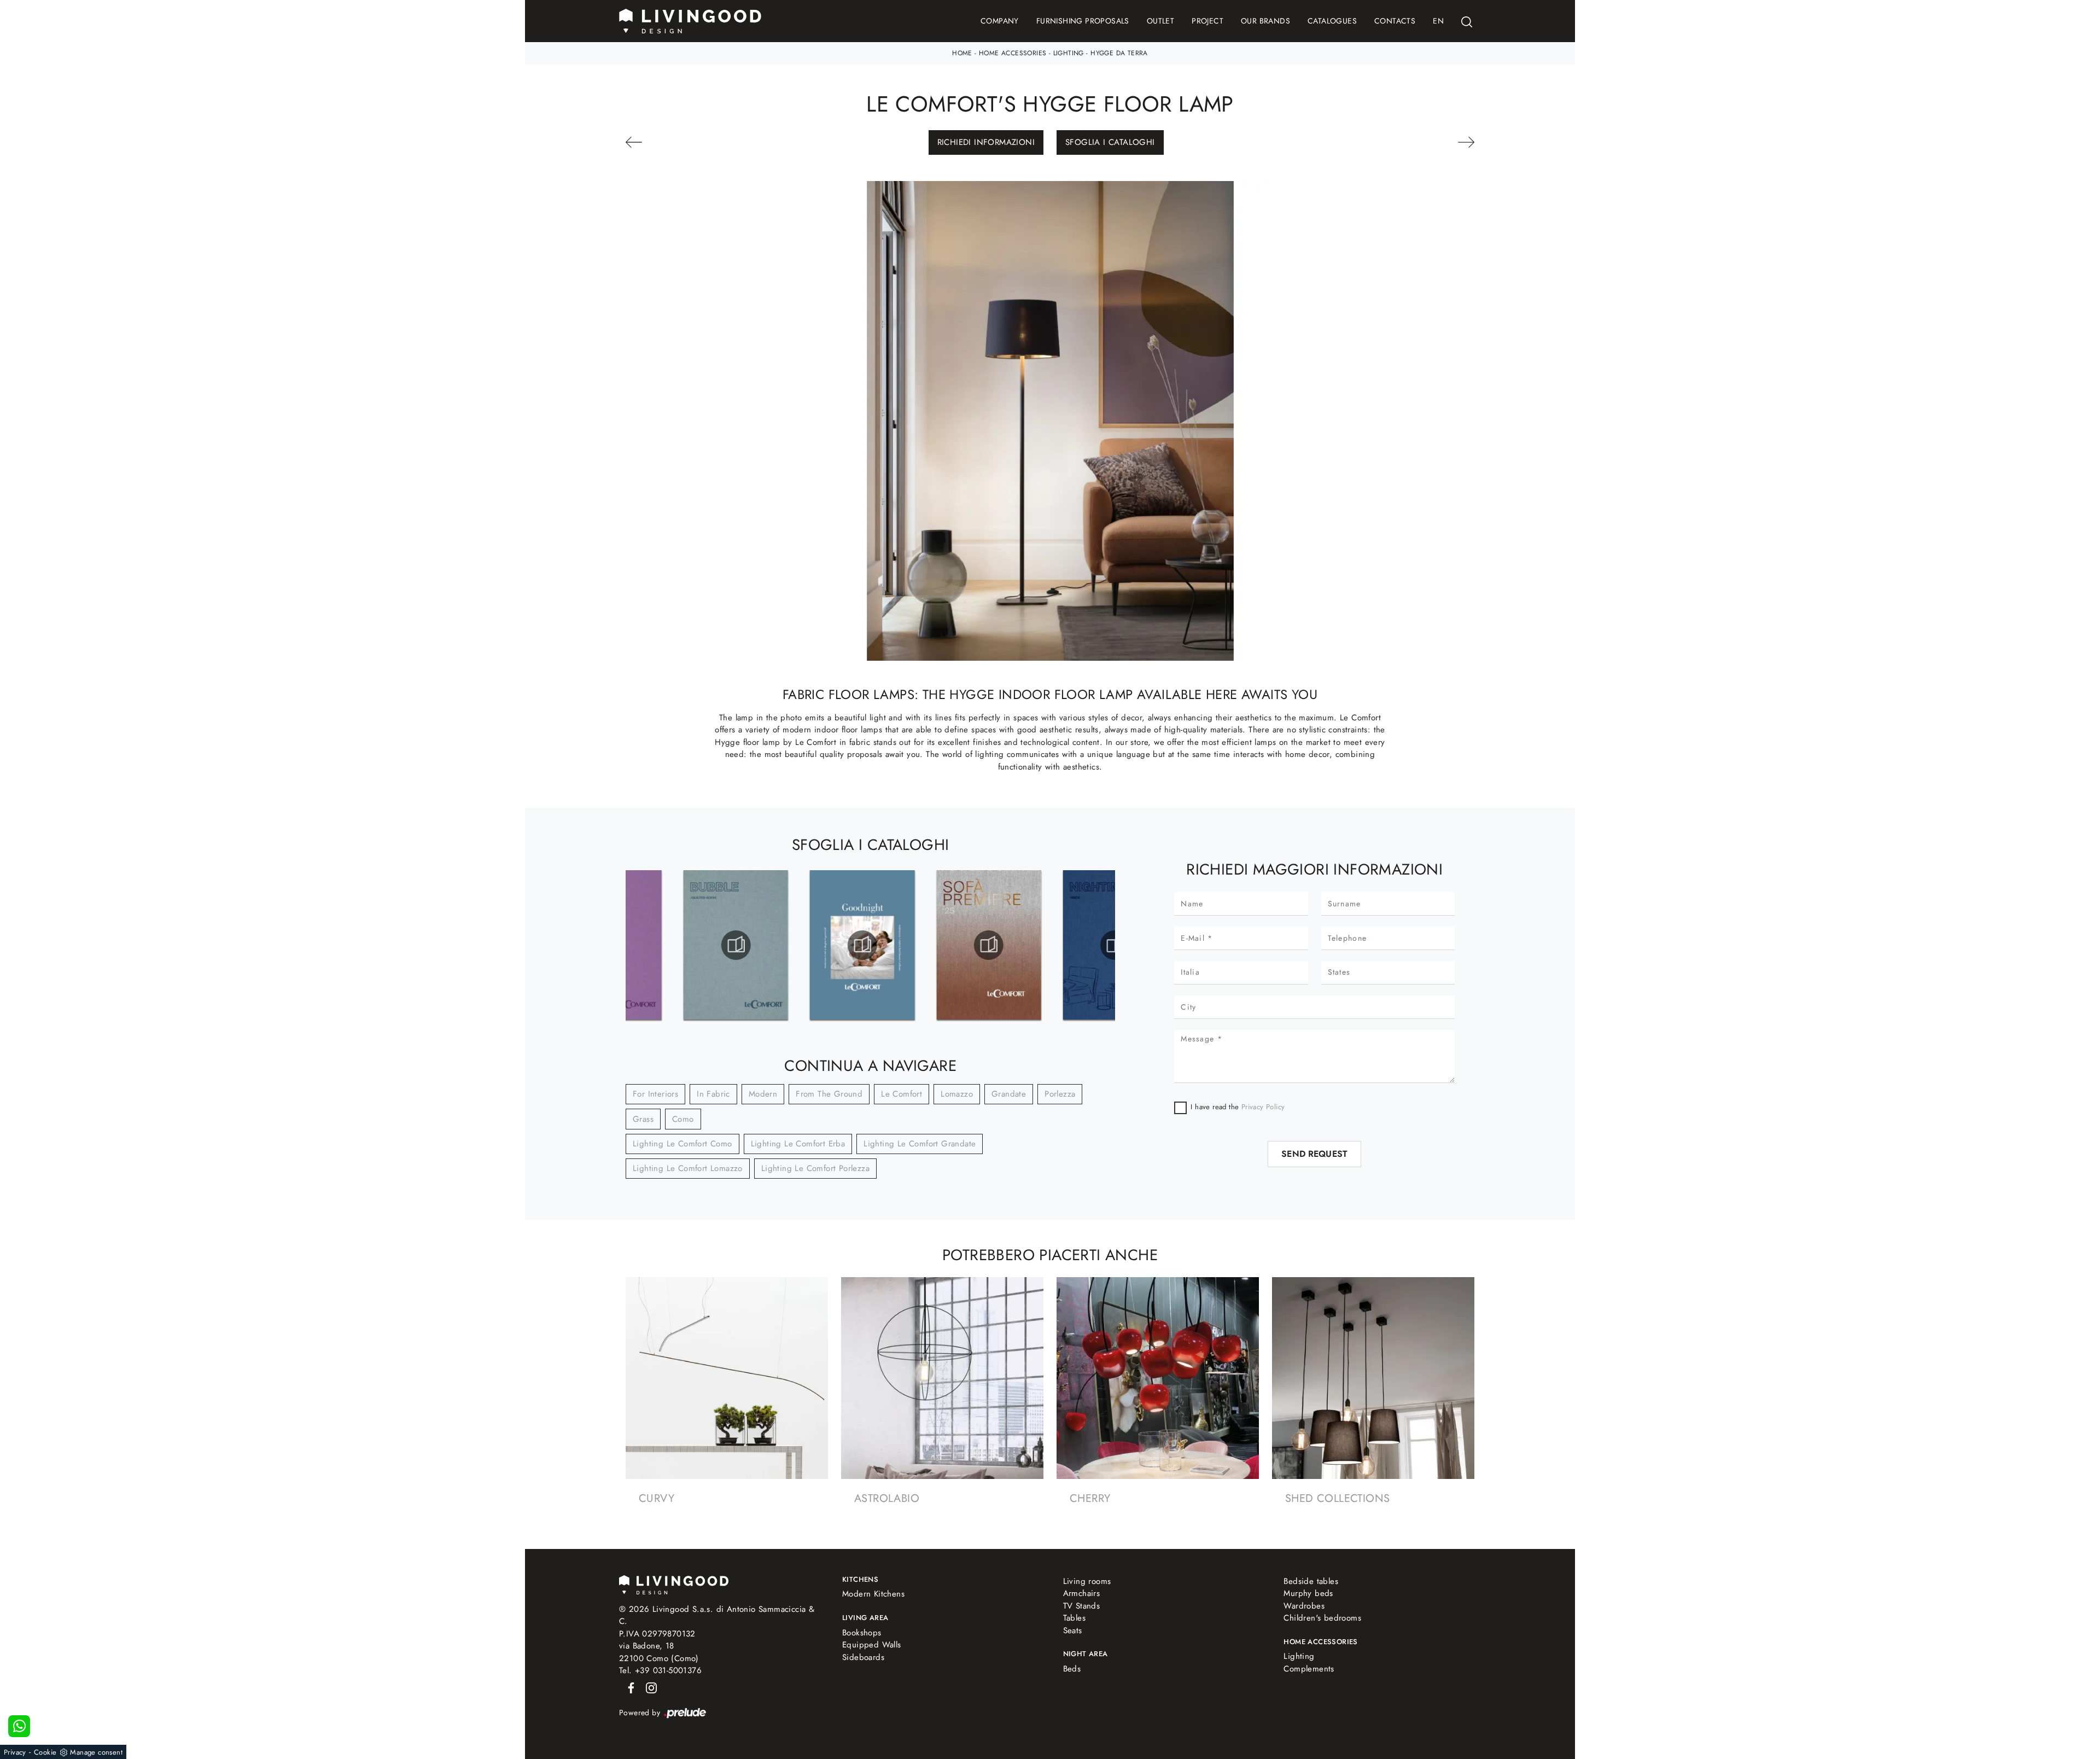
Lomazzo (957, 1094)
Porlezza (1060, 1094)
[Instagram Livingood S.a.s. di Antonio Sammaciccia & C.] (648, 1687)
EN (1438, 21)
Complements (1309, 1669)
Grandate (1009, 1094)
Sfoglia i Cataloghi (1110, 142)
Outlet (1160, 21)
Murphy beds (1308, 1593)
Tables (1074, 1618)
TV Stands (1082, 1606)
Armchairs (1082, 1593)
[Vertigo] (1409, 142)
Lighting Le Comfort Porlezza (815, 1168)
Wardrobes (1304, 1606)
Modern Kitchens (873, 1594)
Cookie (45, 1752)
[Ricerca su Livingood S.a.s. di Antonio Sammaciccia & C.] (1467, 21)
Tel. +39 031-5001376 (660, 1670)
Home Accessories (1013, 53)
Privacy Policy (1262, 1107)
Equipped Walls (872, 1645)
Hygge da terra (1119, 53)
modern (763, 1094)
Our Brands (1265, 21)
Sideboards (863, 1657)
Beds (1072, 1669)
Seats (1073, 1630)
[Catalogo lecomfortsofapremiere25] (988, 945)
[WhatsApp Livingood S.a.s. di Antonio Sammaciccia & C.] (19, 1726)
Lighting (1069, 53)
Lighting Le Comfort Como (682, 1144)
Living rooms (1087, 1581)
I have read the (1238, 1107)
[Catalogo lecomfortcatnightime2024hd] (1115, 945)
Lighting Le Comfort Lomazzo (688, 1168)
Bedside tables (1311, 1581)
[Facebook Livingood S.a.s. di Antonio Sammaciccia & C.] (629, 1687)
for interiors (655, 1094)
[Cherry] (691, 142)
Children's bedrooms (1322, 1618)
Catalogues (1332, 21)
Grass (643, 1119)
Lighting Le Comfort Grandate (920, 1144)
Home (962, 53)
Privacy (15, 1752)
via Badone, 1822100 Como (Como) (659, 1652)
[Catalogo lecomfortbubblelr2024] (736, 945)
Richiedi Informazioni (986, 142)
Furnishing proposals (1083, 21)
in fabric (713, 1094)
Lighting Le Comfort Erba (798, 1144)
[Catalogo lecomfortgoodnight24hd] (862, 945)
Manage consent (96, 1752)
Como (683, 1119)
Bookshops (862, 1633)
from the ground (829, 1094)
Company (1000, 21)
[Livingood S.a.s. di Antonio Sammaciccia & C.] (674, 1584)
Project (1207, 21)
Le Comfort (902, 1094)
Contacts (1395, 21)
